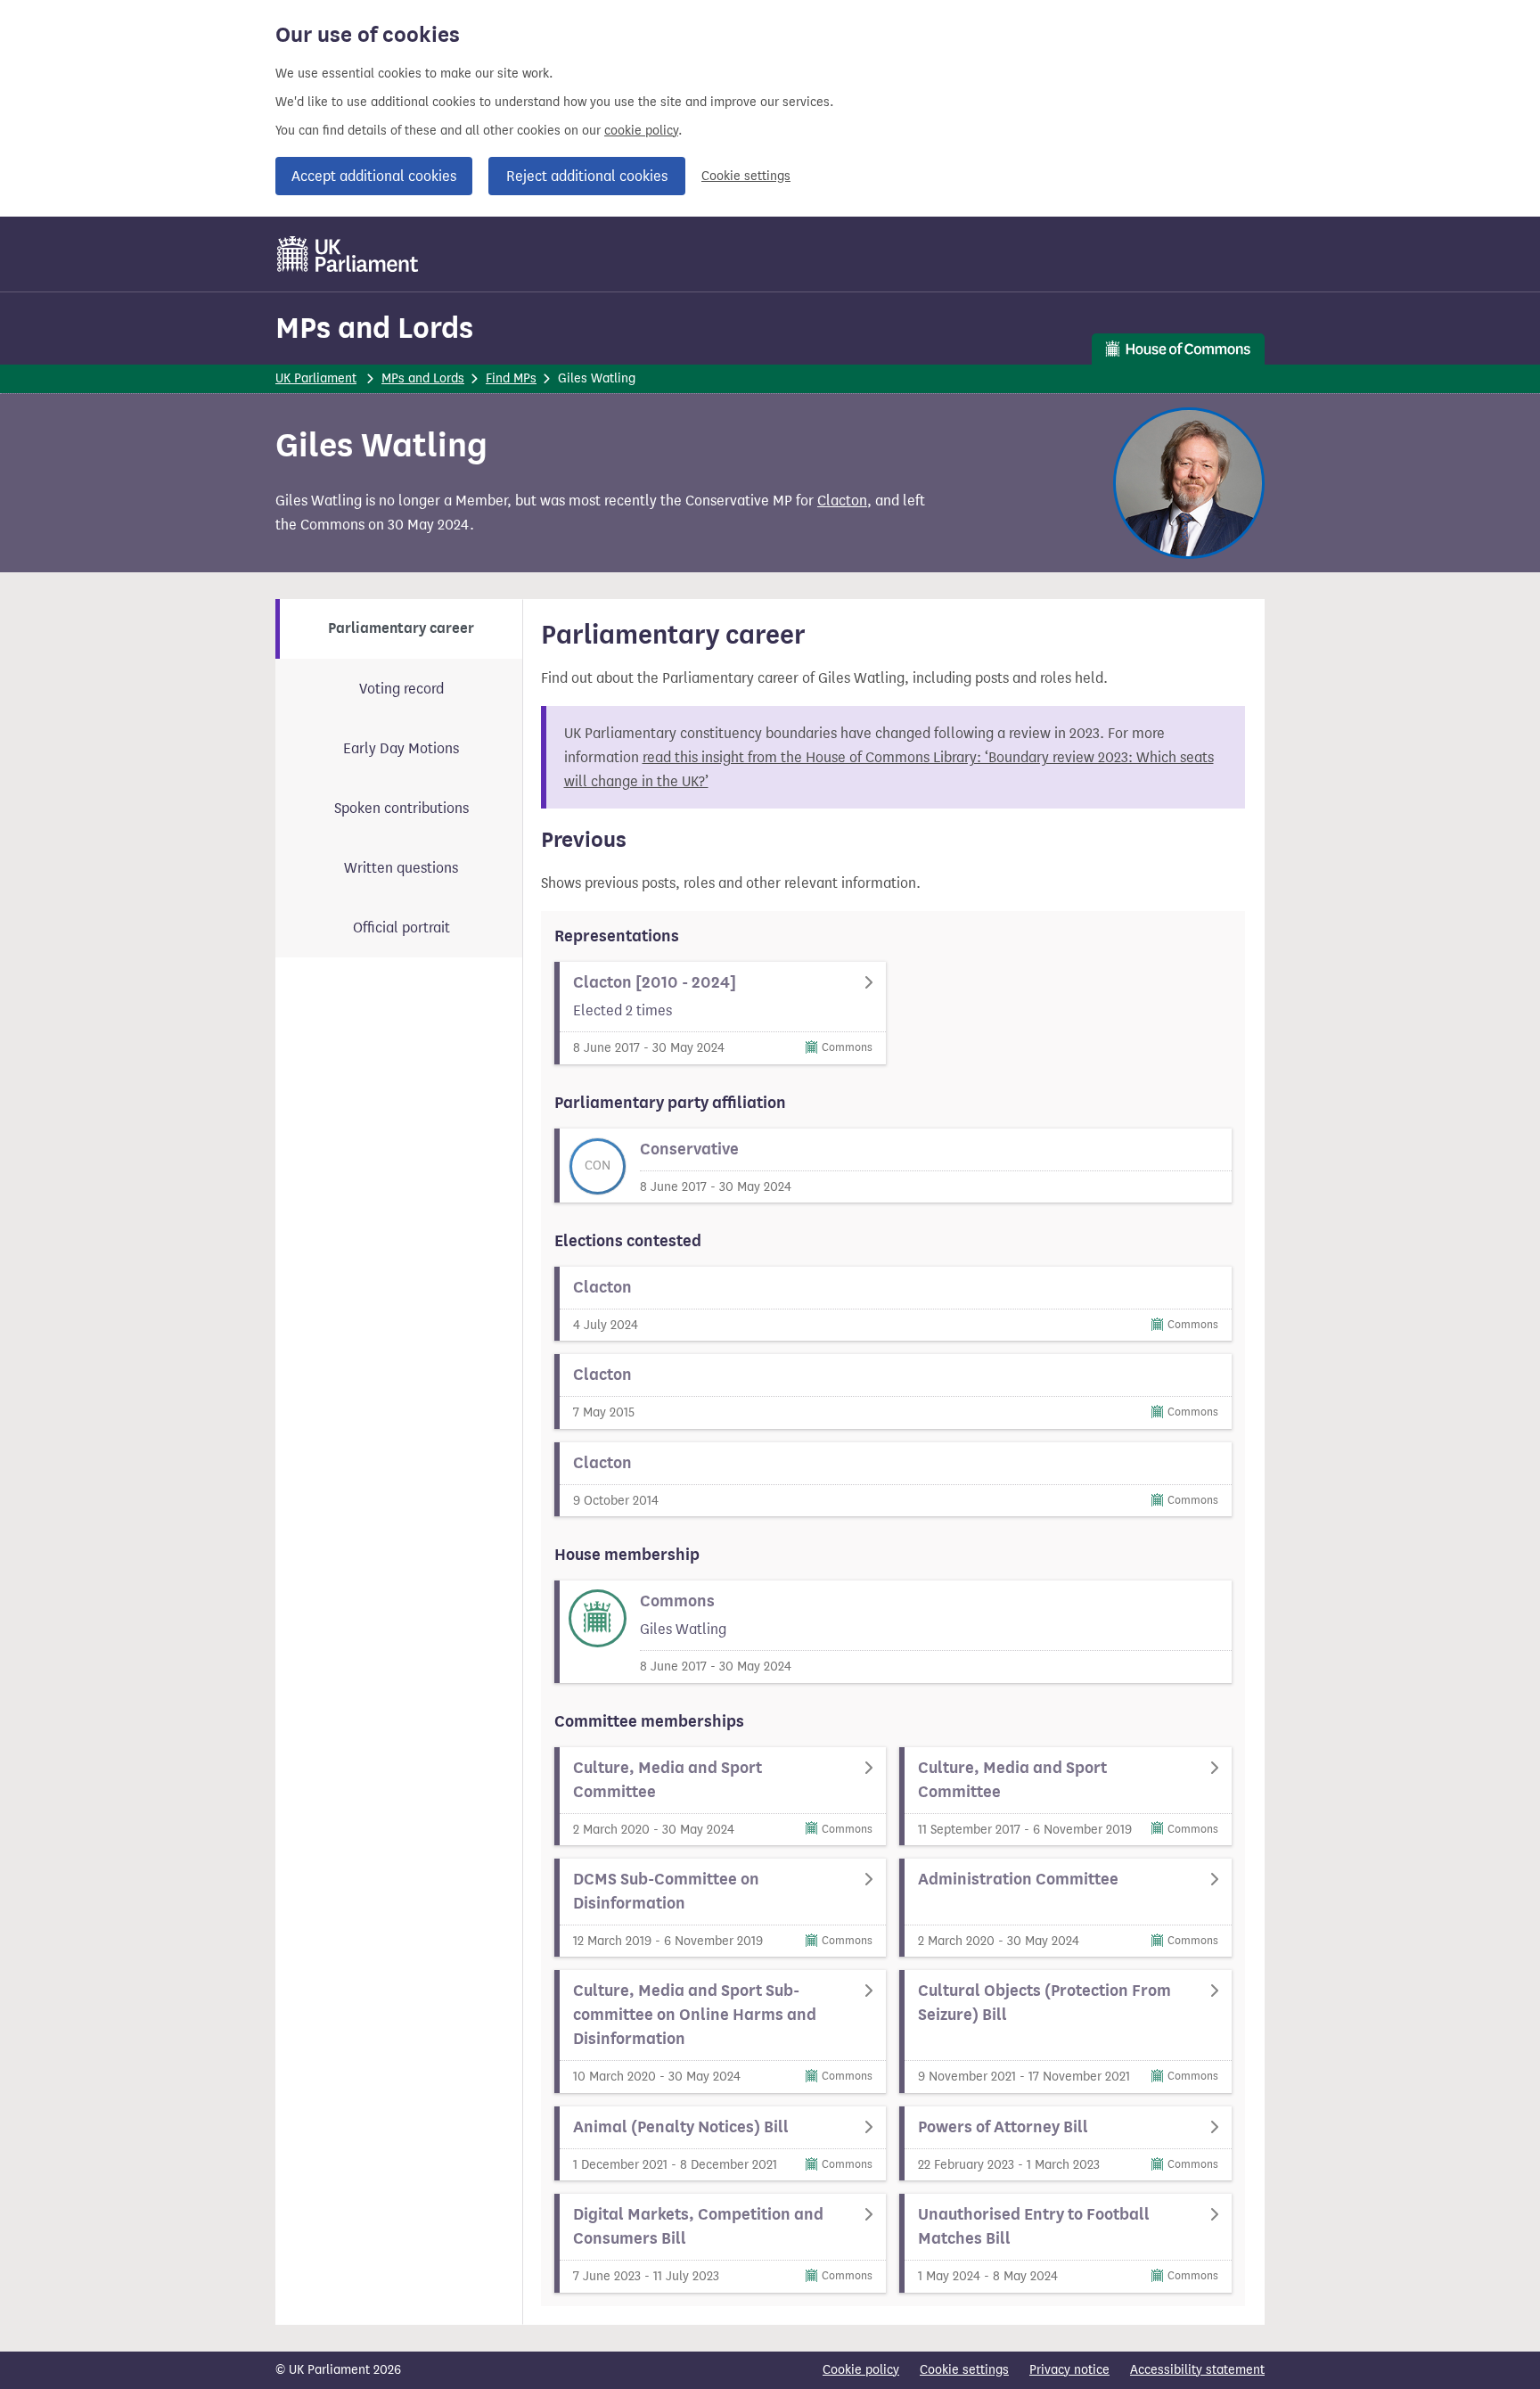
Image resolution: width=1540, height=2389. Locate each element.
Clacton (842, 501)
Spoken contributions (401, 808)
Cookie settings (746, 176)
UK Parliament (316, 378)
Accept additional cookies (374, 176)
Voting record (401, 689)
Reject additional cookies (587, 176)
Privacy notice (1069, 2370)
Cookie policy (861, 2370)
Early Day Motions (401, 748)
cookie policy (641, 131)
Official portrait (401, 928)
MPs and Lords (374, 328)
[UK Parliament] (348, 254)
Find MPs (511, 378)
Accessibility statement (1197, 2370)
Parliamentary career (401, 628)
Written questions (401, 868)
